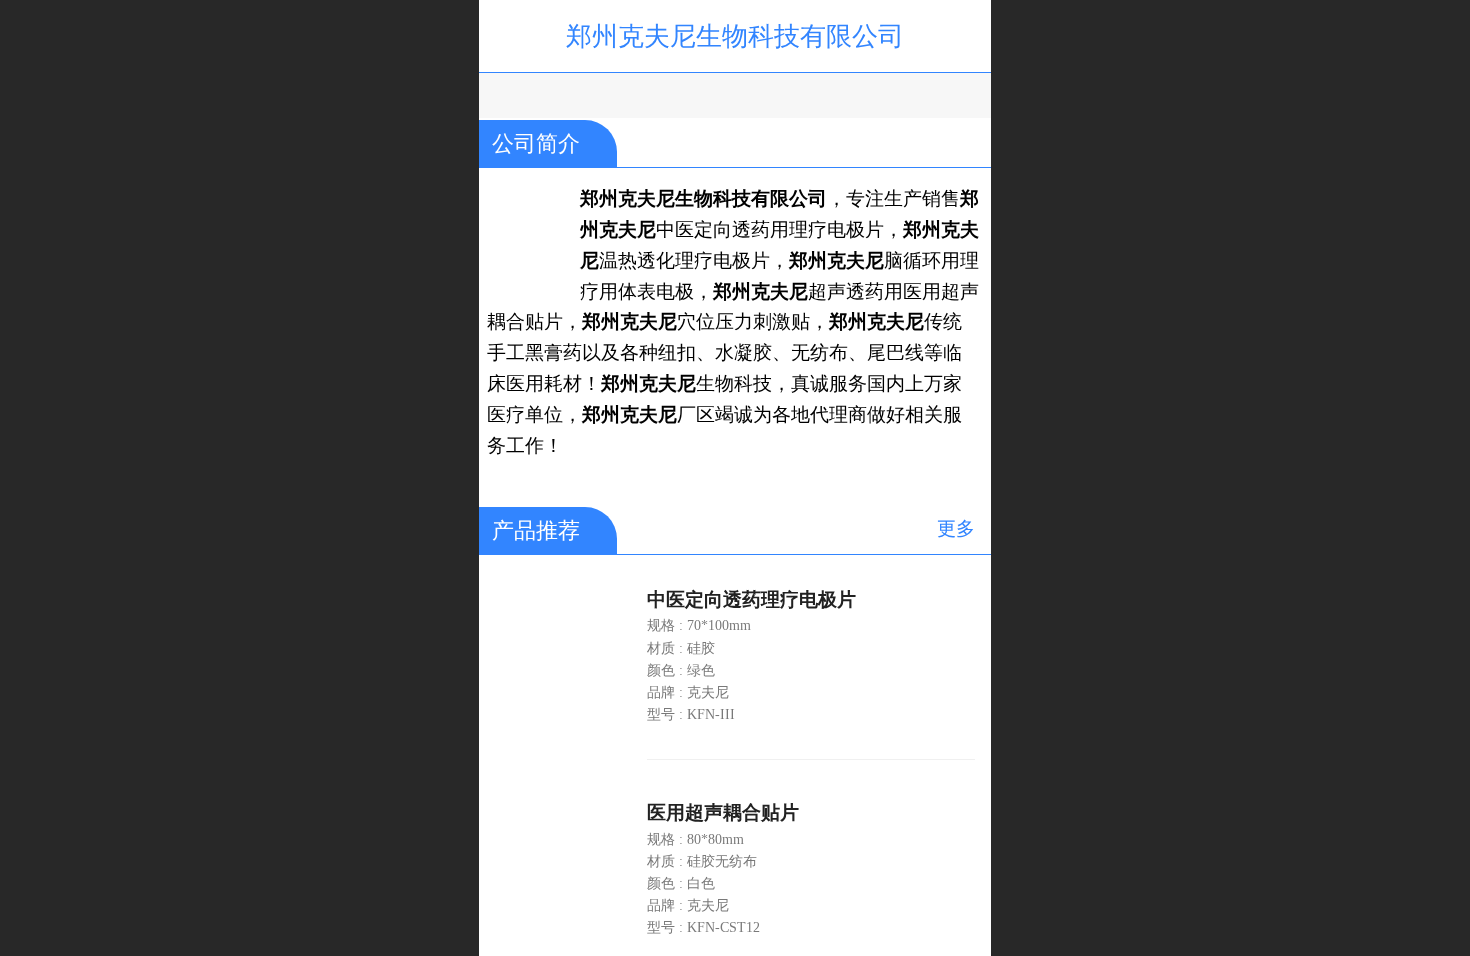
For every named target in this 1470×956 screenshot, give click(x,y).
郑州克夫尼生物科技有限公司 (735, 36)
